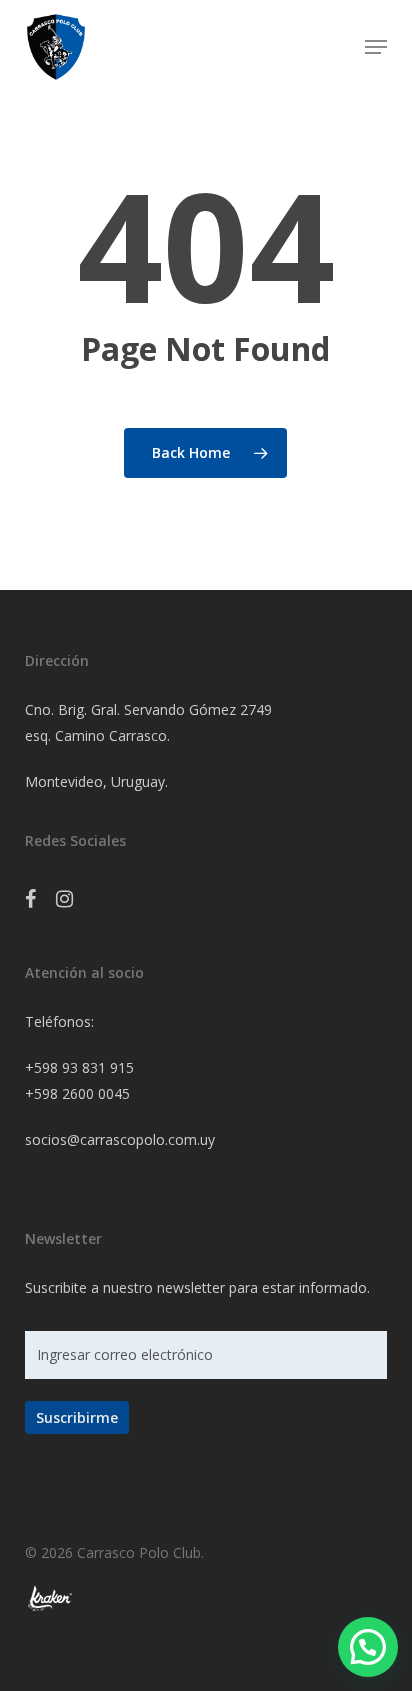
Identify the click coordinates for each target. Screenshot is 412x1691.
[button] (376, 47)
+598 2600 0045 (77, 1093)
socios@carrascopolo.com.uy (120, 1139)
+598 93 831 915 (79, 1067)
